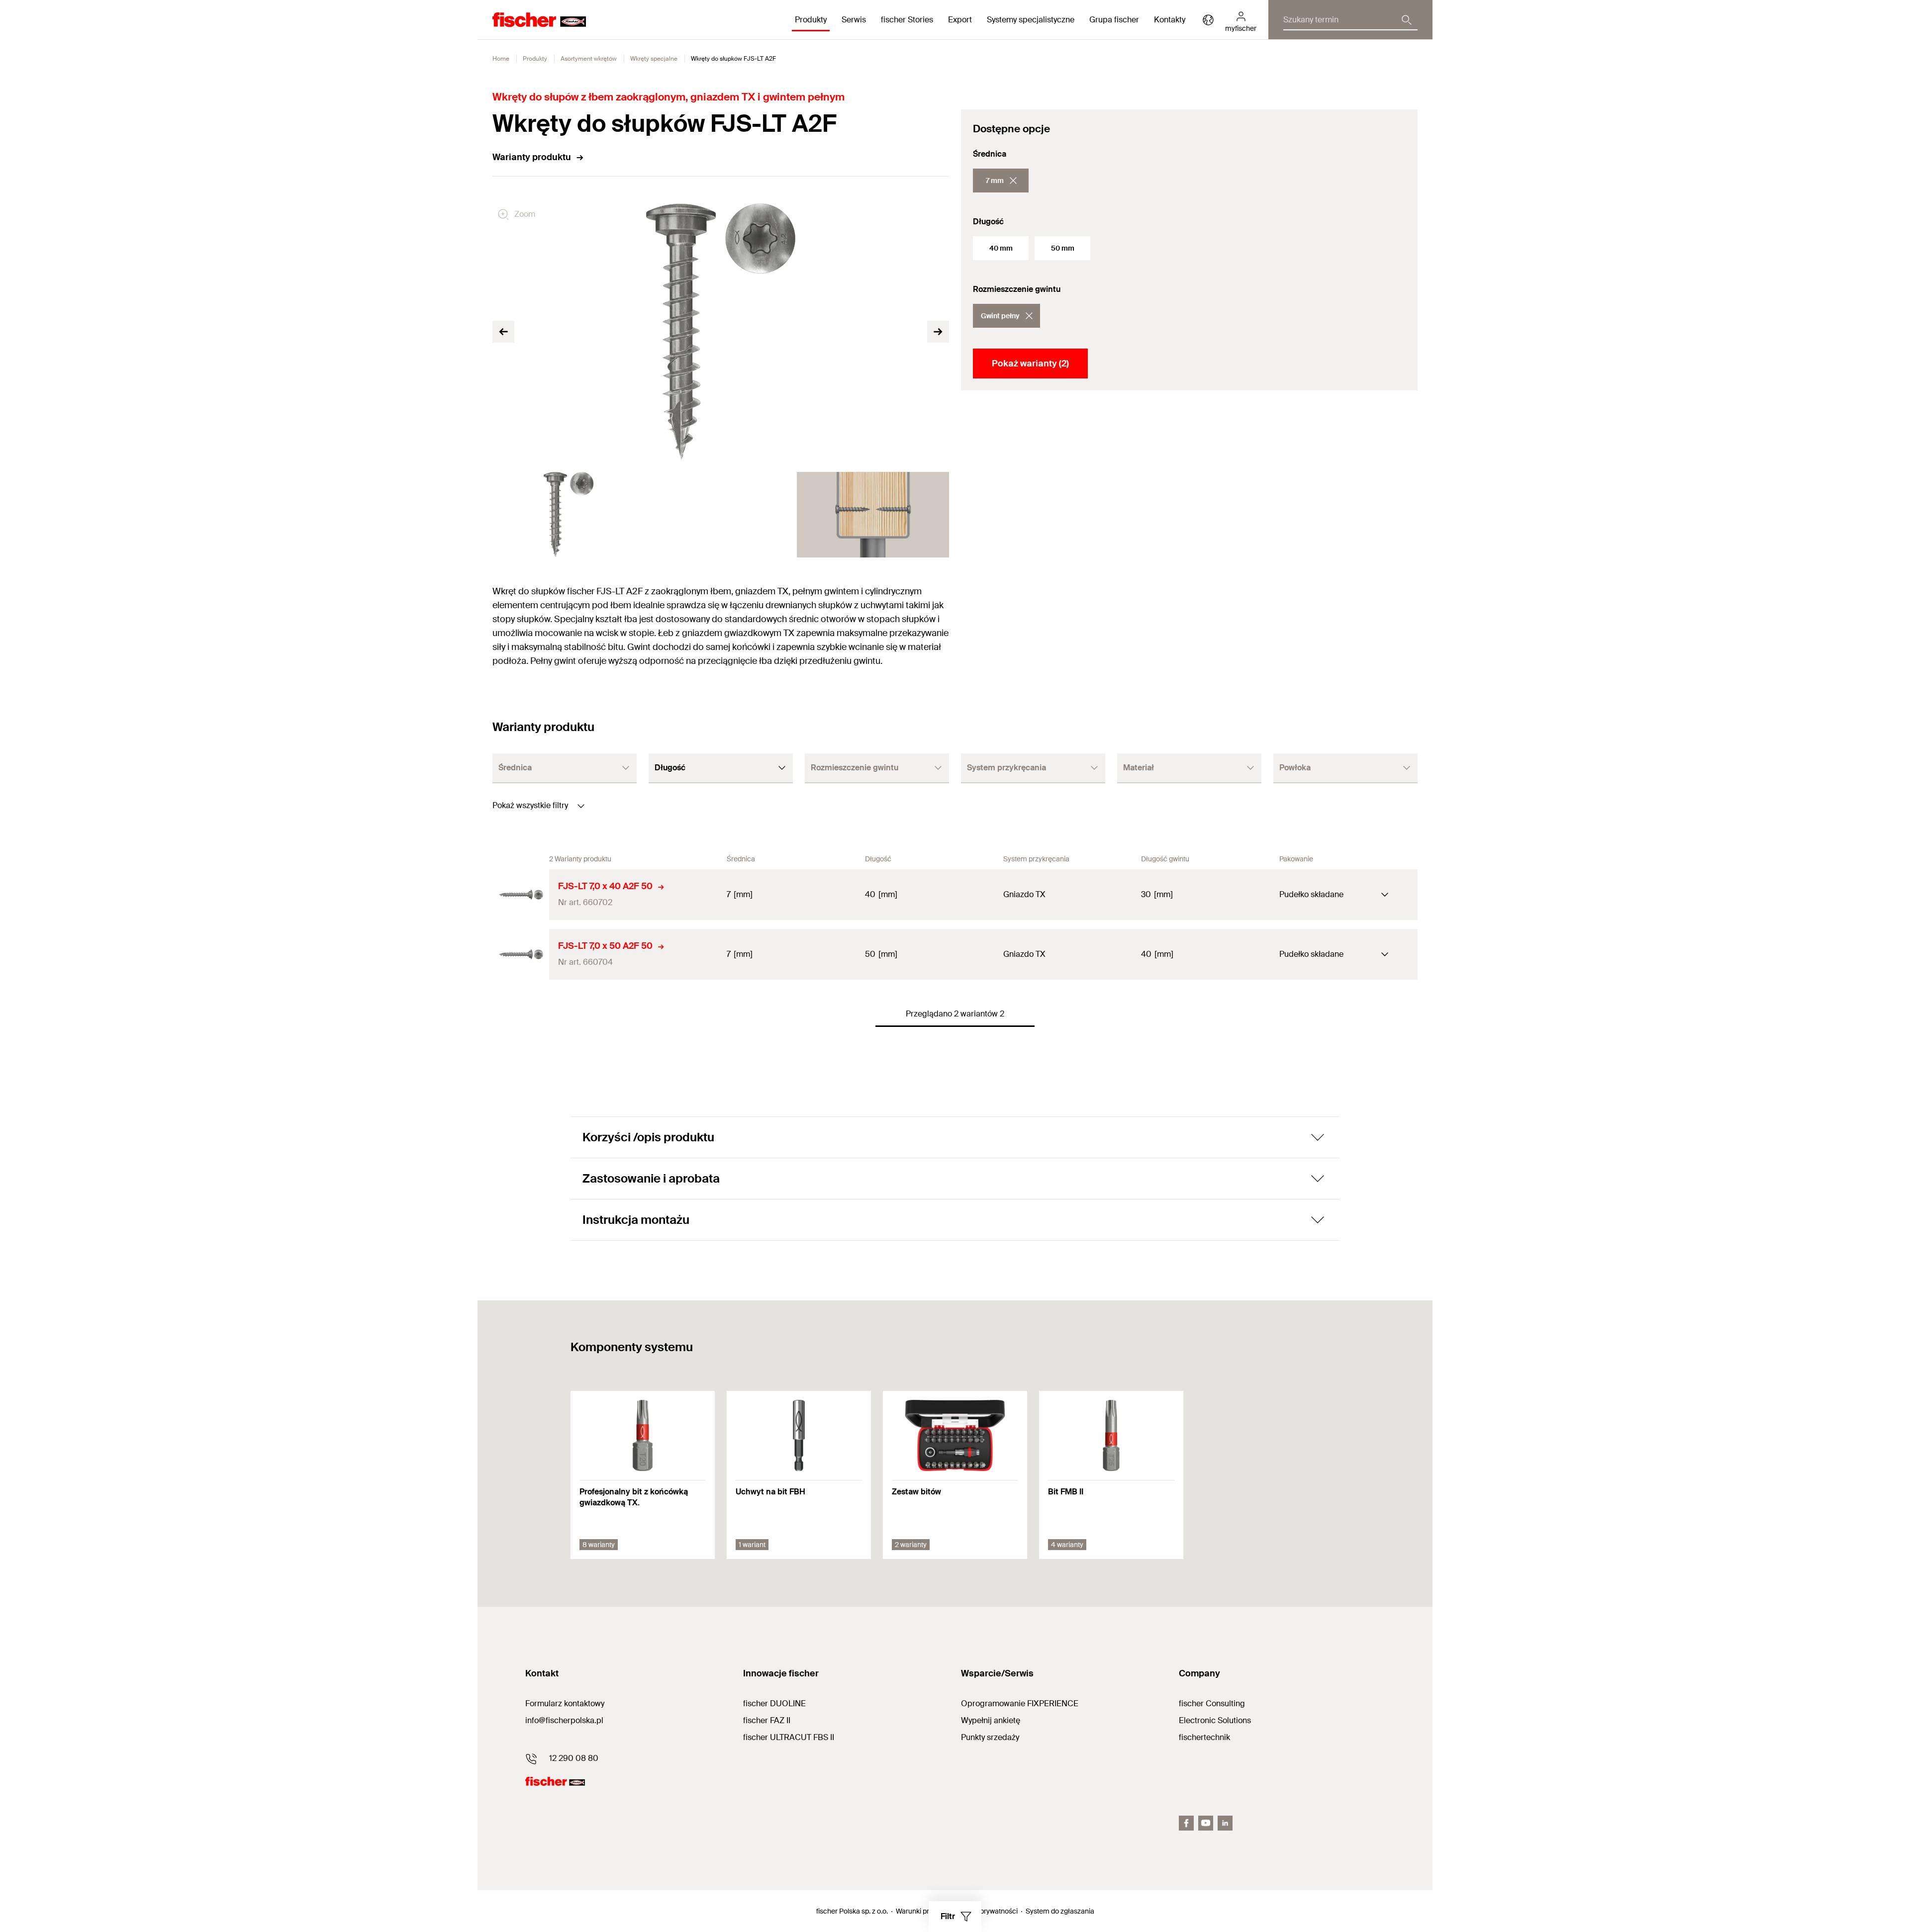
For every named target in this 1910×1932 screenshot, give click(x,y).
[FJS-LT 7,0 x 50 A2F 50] (521, 954)
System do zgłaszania (1060, 1911)
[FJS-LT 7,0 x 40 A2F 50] (521, 895)
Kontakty (1170, 20)
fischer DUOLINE (774, 1703)
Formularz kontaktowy (565, 1703)
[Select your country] (1208, 20)
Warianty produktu (532, 157)
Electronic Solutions (1215, 1720)
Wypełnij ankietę (991, 1720)
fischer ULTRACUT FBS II (789, 1737)
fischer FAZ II (767, 1720)
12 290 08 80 (574, 1758)
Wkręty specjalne (654, 59)
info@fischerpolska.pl (564, 1720)
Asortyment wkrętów (589, 59)
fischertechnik (1204, 1737)
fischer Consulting (1212, 1703)
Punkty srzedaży (990, 1737)
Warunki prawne (921, 1911)
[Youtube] (1206, 1823)
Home (501, 59)
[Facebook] (1186, 1823)
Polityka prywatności (986, 1911)
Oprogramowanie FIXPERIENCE (1020, 1703)
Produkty (535, 59)
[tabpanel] (569, 515)
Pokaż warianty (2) (1030, 364)
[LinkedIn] (1225, 1823)
